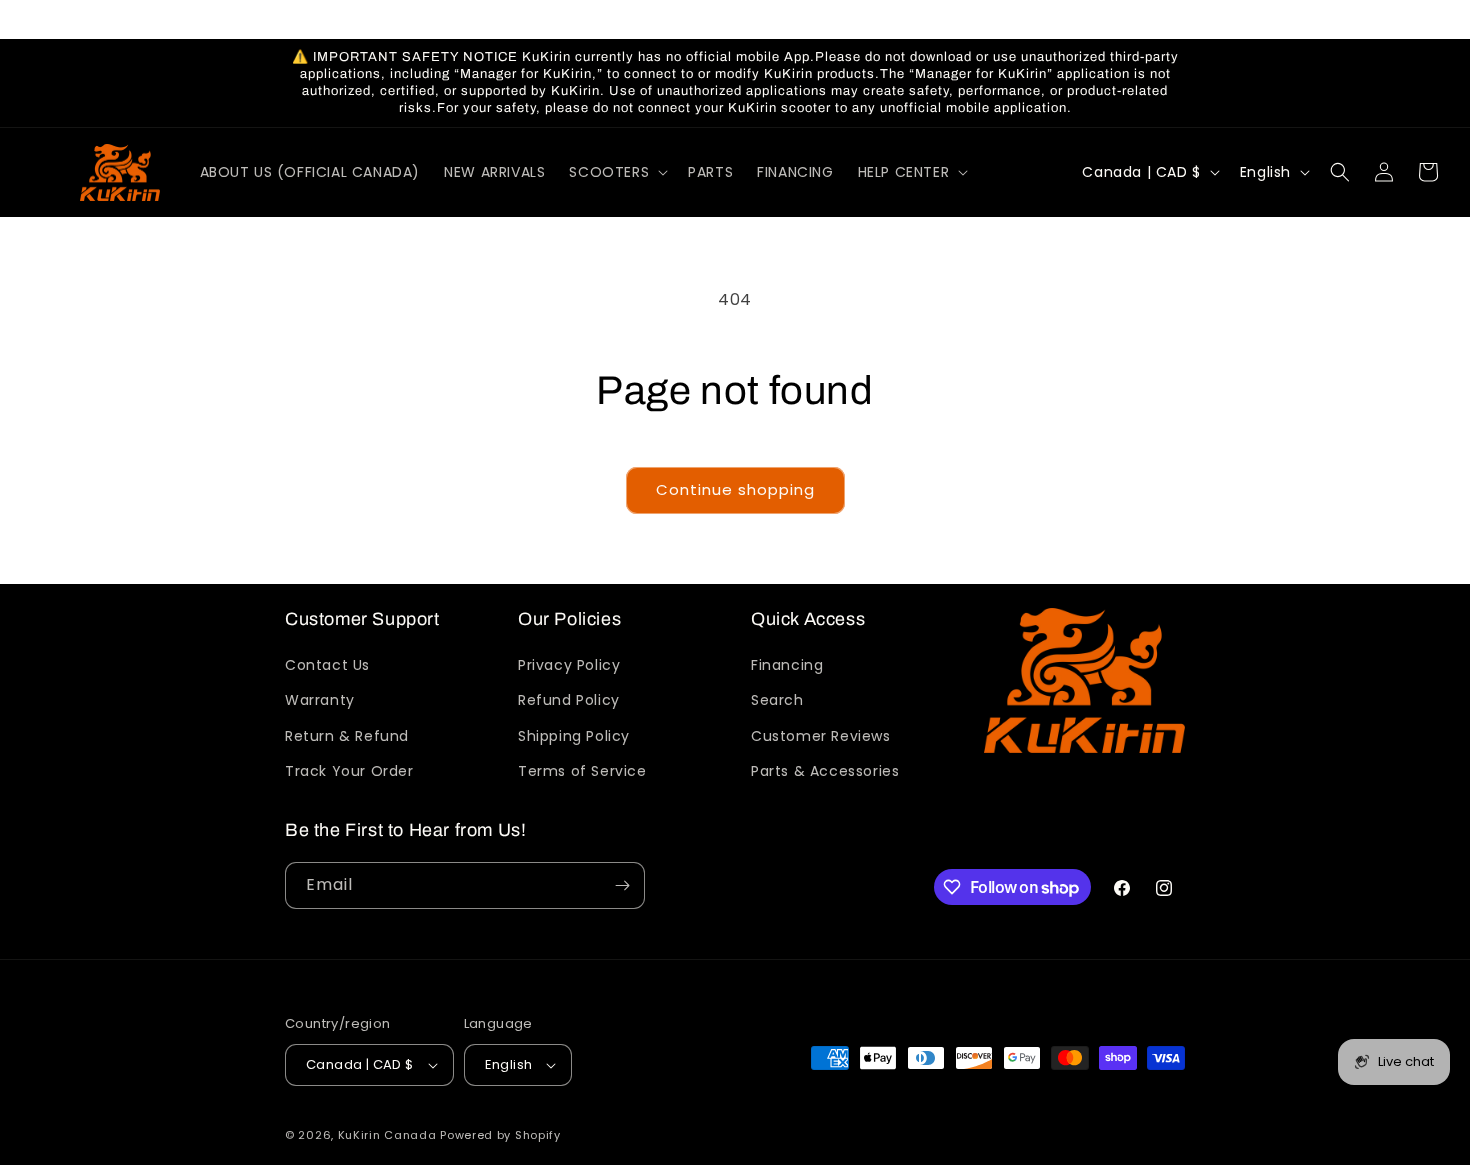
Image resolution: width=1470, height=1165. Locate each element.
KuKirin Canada (387, 1135)
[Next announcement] (1178, 19)
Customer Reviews (821, 736)
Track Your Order (349, 771)
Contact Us (327, 665)
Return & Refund (347, 736)
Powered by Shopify (500, 1135)
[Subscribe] (622, 885)
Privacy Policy (569, 665)
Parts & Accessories (825, 771)
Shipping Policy (574, 736)
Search (777, 700)
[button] (616, 172)
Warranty (320, 700)
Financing (787, 665)
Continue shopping (735, 489)
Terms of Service (582, 771)
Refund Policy (569, 700)
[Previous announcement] (292, 19)
